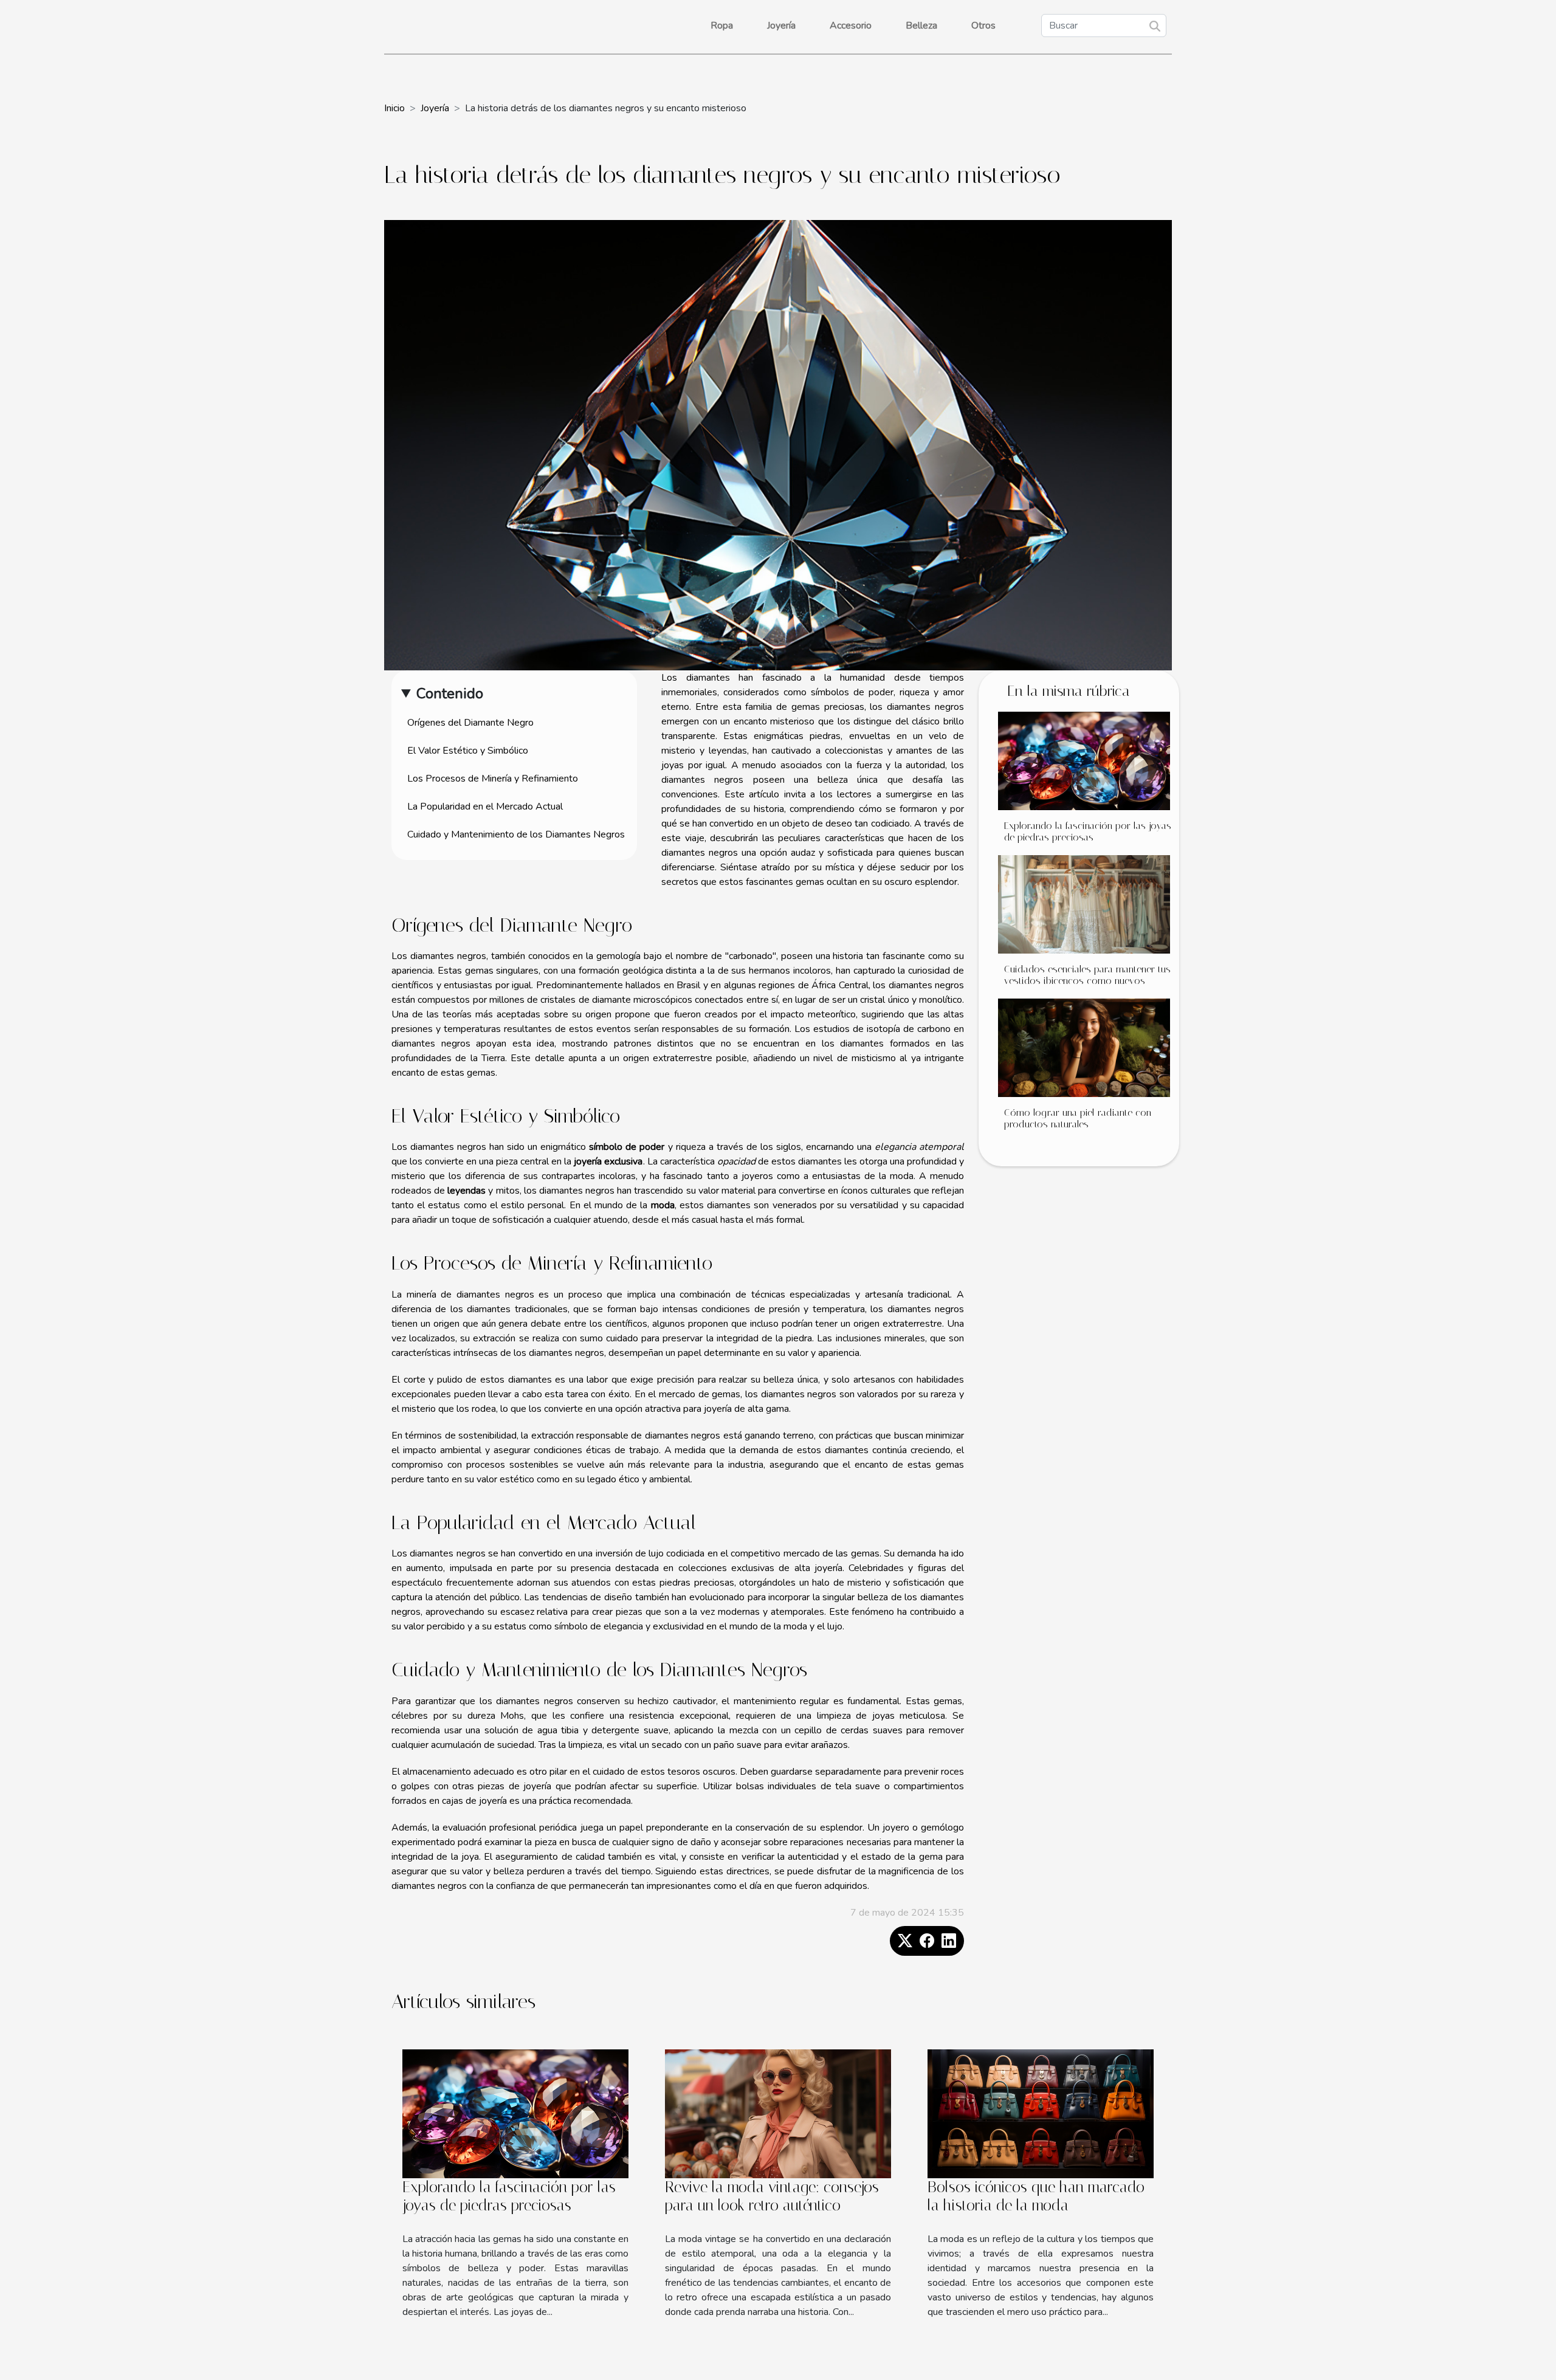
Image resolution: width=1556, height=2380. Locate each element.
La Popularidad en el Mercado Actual (485, 807)
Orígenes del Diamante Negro (470, 723)
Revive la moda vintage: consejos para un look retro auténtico (772, 2196)
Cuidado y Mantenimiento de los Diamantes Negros (516, 834)
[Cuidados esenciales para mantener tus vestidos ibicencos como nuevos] (1084, 904)
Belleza (921, 26)
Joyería (781, 26)
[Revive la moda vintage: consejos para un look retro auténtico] (778, 2113)
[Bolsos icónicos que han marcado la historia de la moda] (1041, 2113)
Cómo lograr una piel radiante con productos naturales (1078, 1118)
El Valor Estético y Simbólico (468, 751)
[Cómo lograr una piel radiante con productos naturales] (1084, 1047)
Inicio (394, 108)
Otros (983, 26)
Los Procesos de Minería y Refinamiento (493, 779)
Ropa (722, 26)
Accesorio (851, 26)
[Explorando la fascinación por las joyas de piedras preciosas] (1084, 760)
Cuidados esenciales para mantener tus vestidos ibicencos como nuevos (1087, 975)
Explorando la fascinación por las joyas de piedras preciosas (1088, 831)
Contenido (450, 693)
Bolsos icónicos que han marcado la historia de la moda (1036, 2196)
